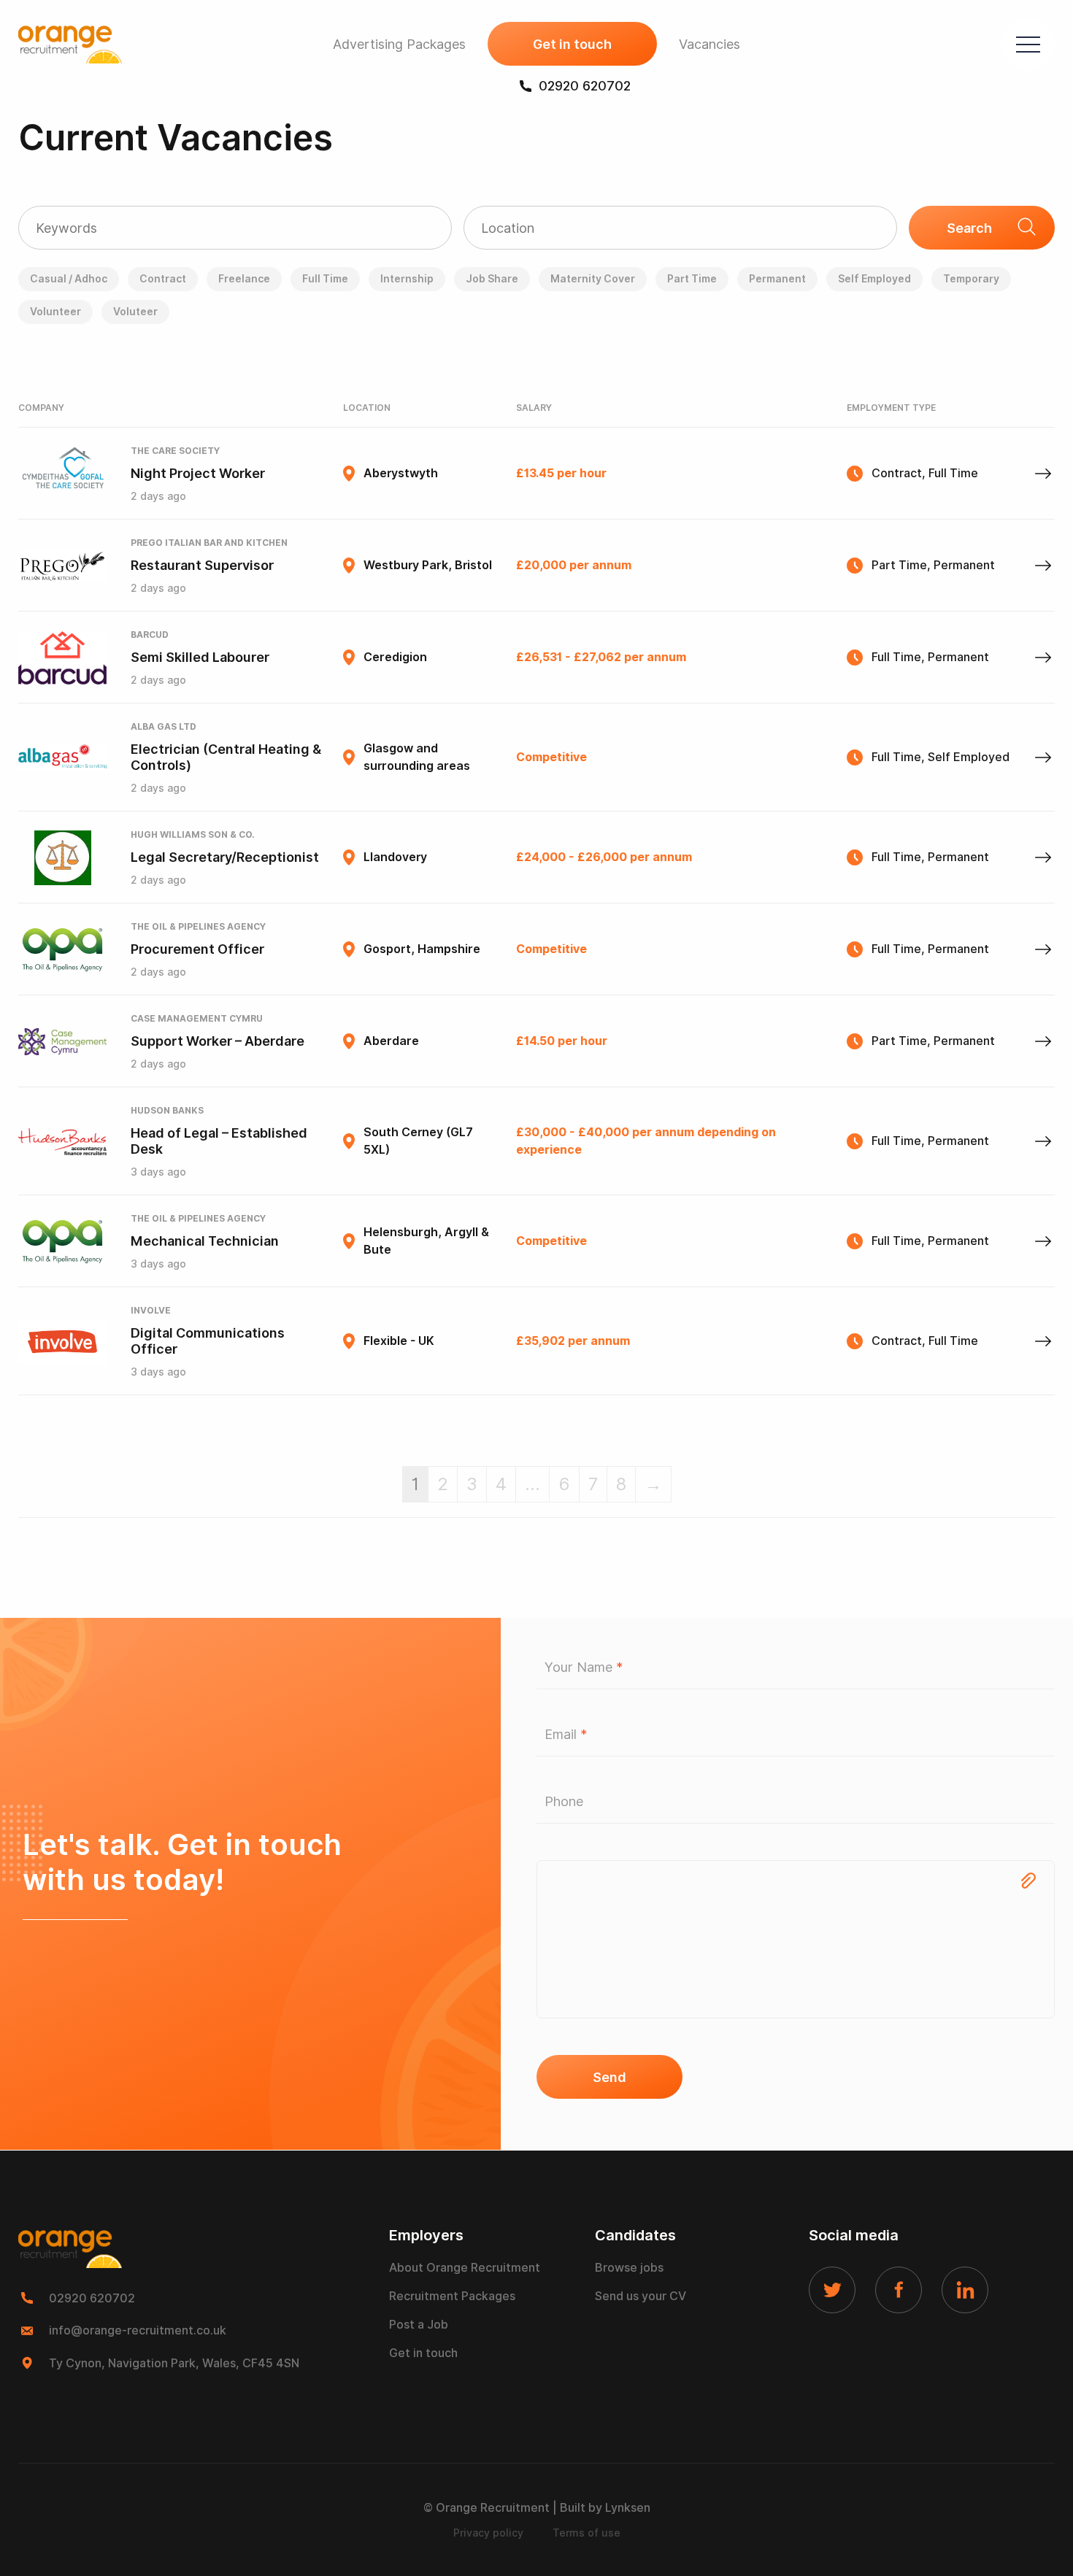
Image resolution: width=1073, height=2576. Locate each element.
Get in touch (572, 44)
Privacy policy (488, 2533)
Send (609, 2077)
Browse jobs (629, 2268)
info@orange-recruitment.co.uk (138, 2330)
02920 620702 (585, 86)
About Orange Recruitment (465, 2268)
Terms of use (587, 2533)
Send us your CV (641, 2296)
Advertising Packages (399, 44)
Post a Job (419, 2325)
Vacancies (709, 44)
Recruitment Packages (452, 2296)
